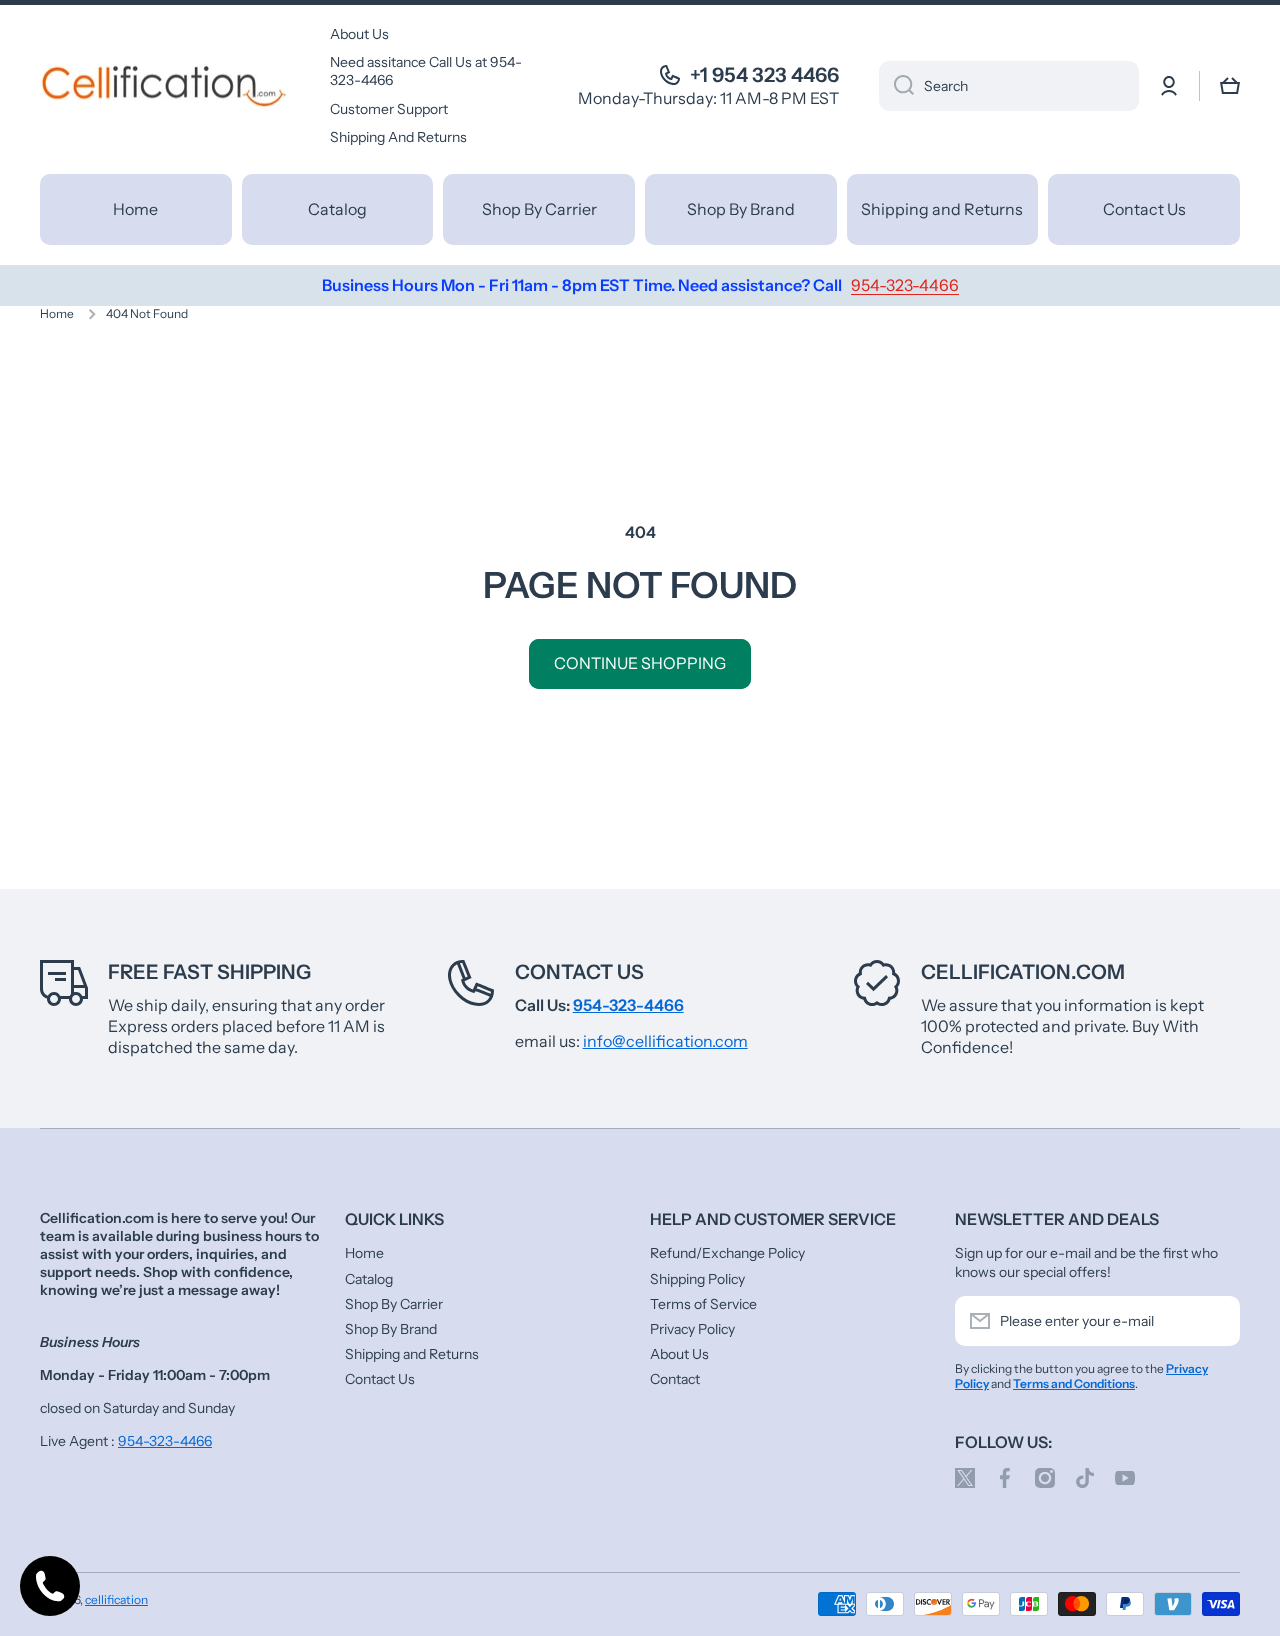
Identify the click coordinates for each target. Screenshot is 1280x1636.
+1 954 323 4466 (764, 75)
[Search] (896, 86)
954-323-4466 (165, 1441)
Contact (675, 1379)
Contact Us (579, 972)
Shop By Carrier (394, 1304)
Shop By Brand (391, 1329)
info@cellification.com (665, 1041)
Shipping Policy (697, 1279)
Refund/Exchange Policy (727, 1253)
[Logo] (165, 86)
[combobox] (1009, 86)
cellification (116, 1599)
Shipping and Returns (412, 1354)
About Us (679, 1354)
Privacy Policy (692, 1329)
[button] (1230, 86)
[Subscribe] (1215, 1321)
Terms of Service (703, 1304)
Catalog (369, 1279)
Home (57, 313)
